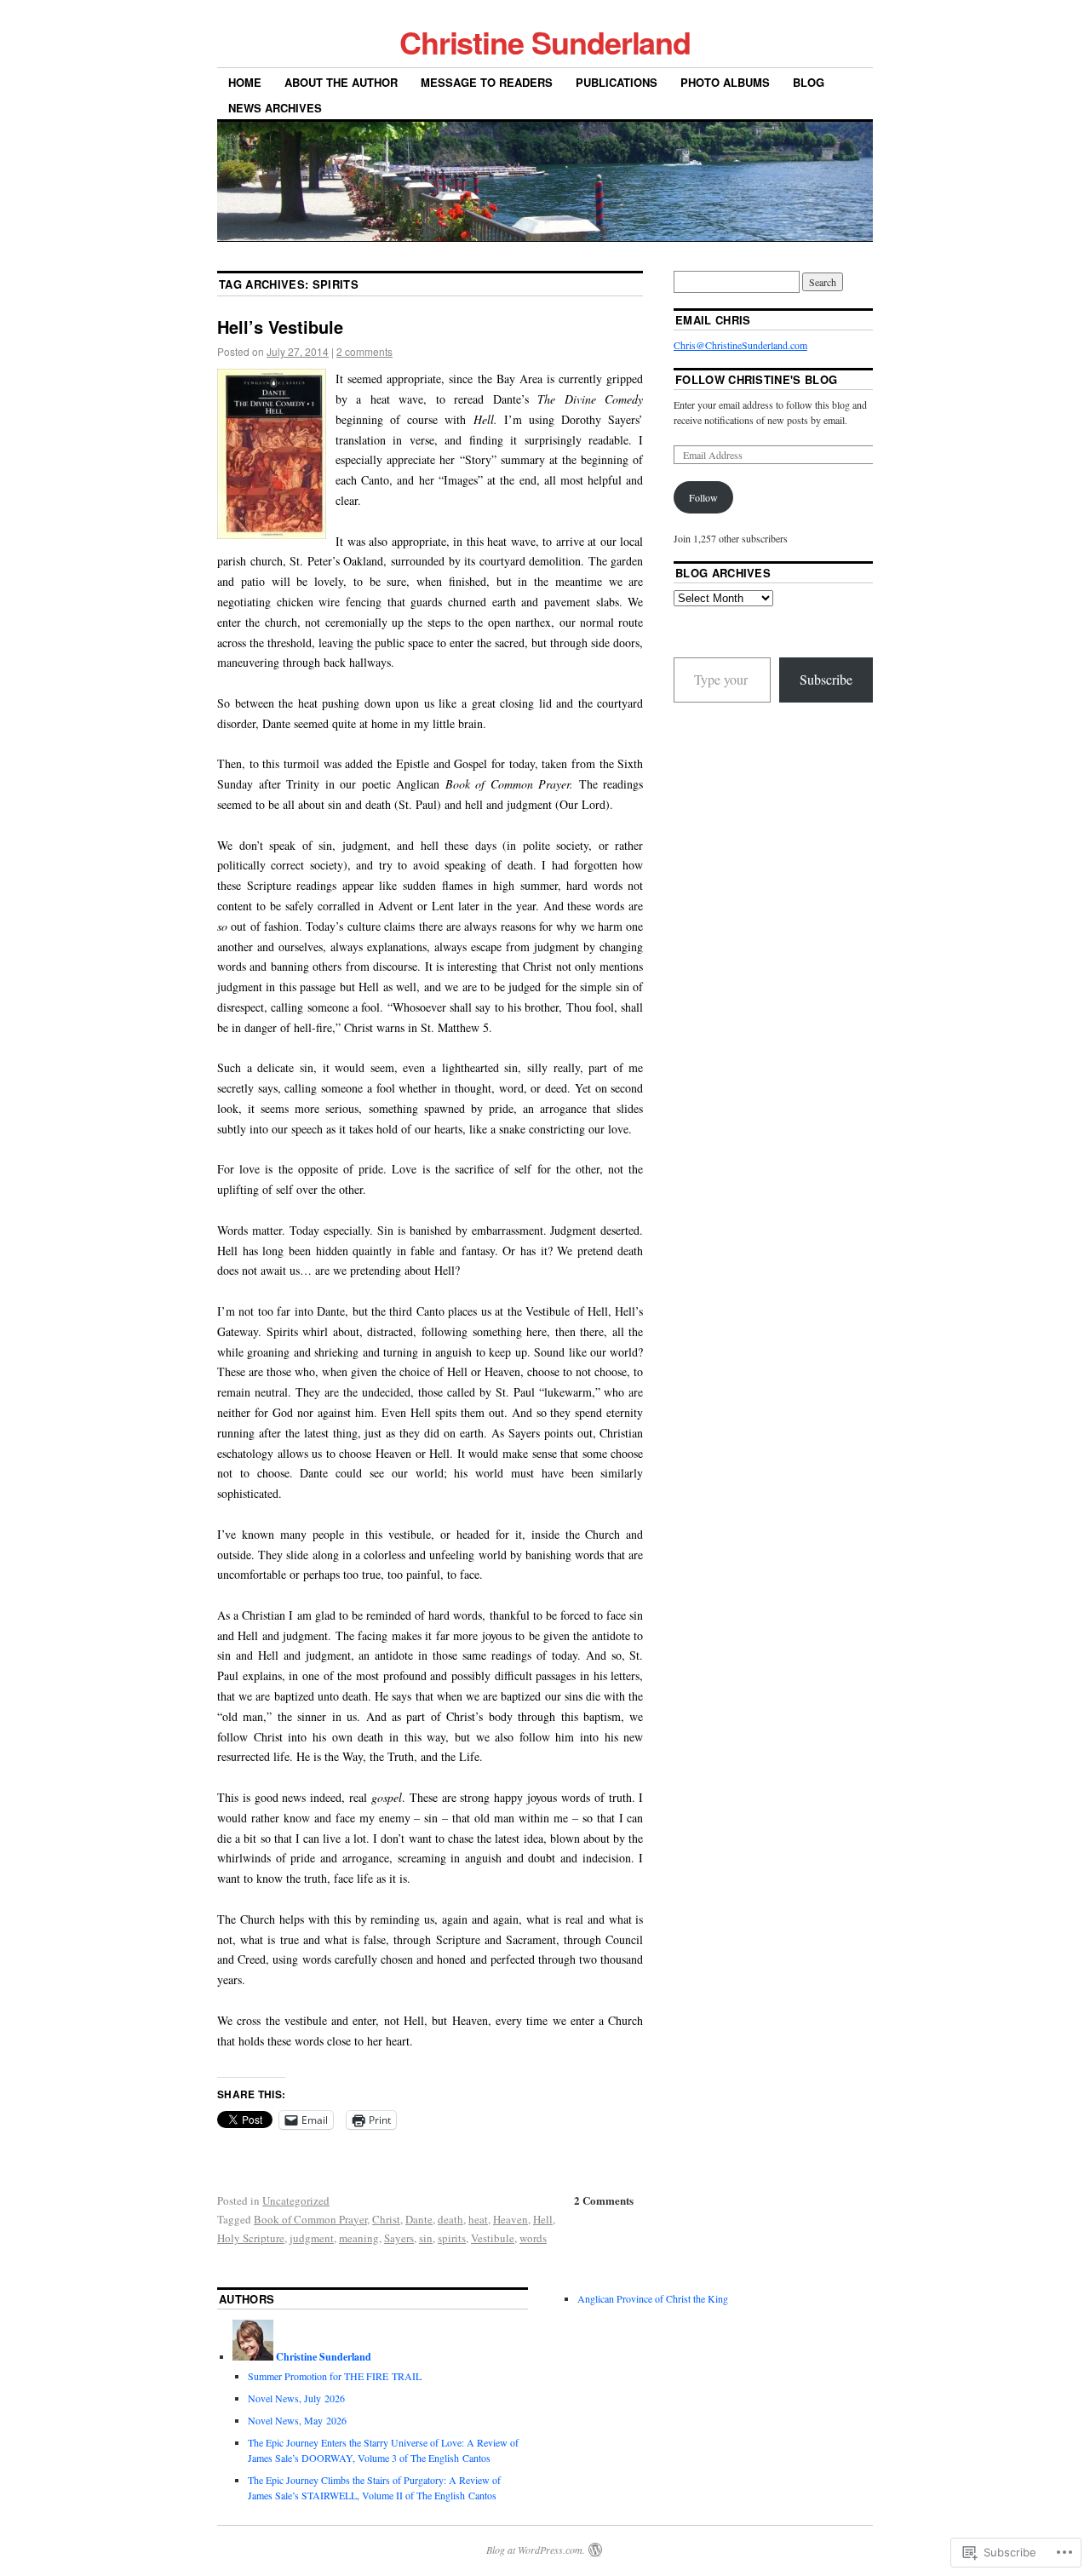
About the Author (341, 82)
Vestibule (493, 2238)
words (533, 2238)
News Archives (275, 108)
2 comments (364, 351)
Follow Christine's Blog (756, 379)
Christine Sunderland (545, 42)
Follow (703, 497)
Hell (543, 2219)
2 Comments (604, 2200)
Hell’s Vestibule (280, 327)
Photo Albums (725, 82)
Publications (617, 82)
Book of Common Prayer (310, 2219)
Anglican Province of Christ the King (653, 2298)
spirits (452, 2238)
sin (426, 2238)
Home (245, 82)
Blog (809, 82)
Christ (386, 2219)
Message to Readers (487, 82)
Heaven (511, 2219)
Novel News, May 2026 (297, 2420)
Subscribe (826, 679)
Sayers (399, 2238)
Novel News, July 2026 (296, 2398)
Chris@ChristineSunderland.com (740, 345)
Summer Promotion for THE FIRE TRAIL (335, 2376)
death (450, 2219)
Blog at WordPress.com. (536, 2550)
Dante (419, 2219)
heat (478, 2219)
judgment (312, 2238)
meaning (359, 2238)
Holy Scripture (251, 2238)
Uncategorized (296, 2200)
